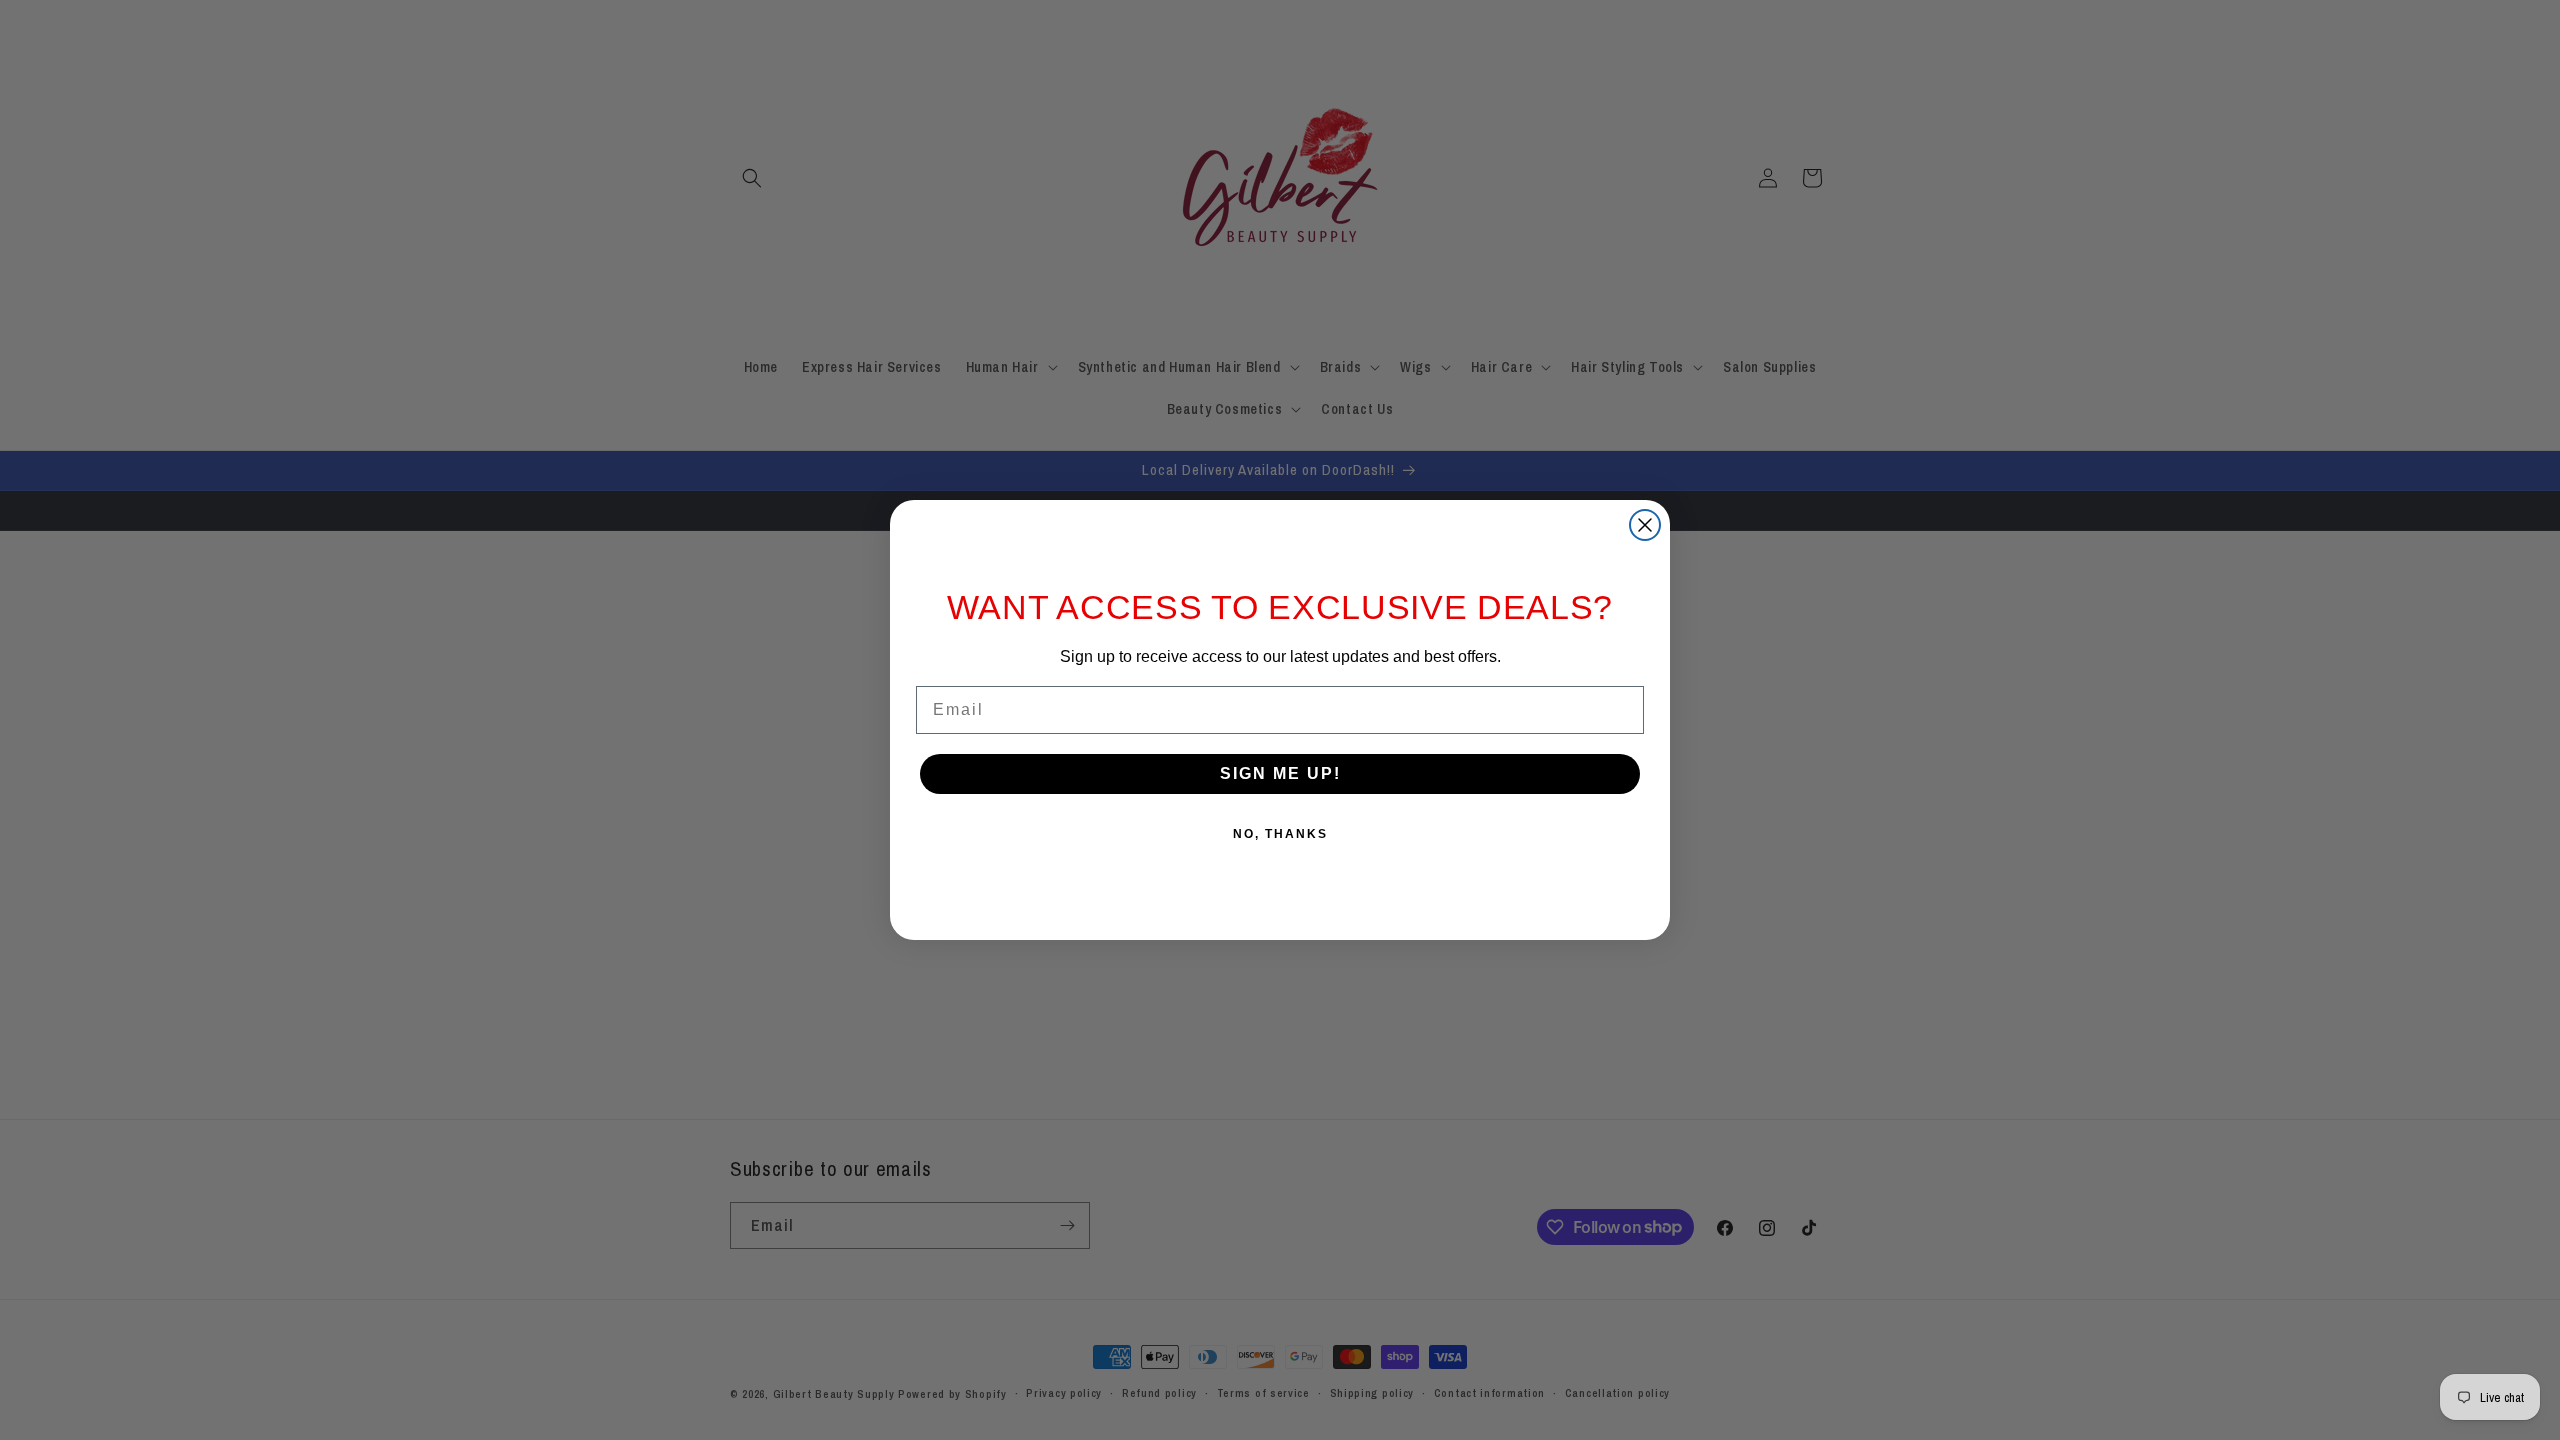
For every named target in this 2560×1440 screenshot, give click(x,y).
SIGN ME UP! (1280, 773)
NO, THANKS (1280, 834)
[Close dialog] (1645, 525)
